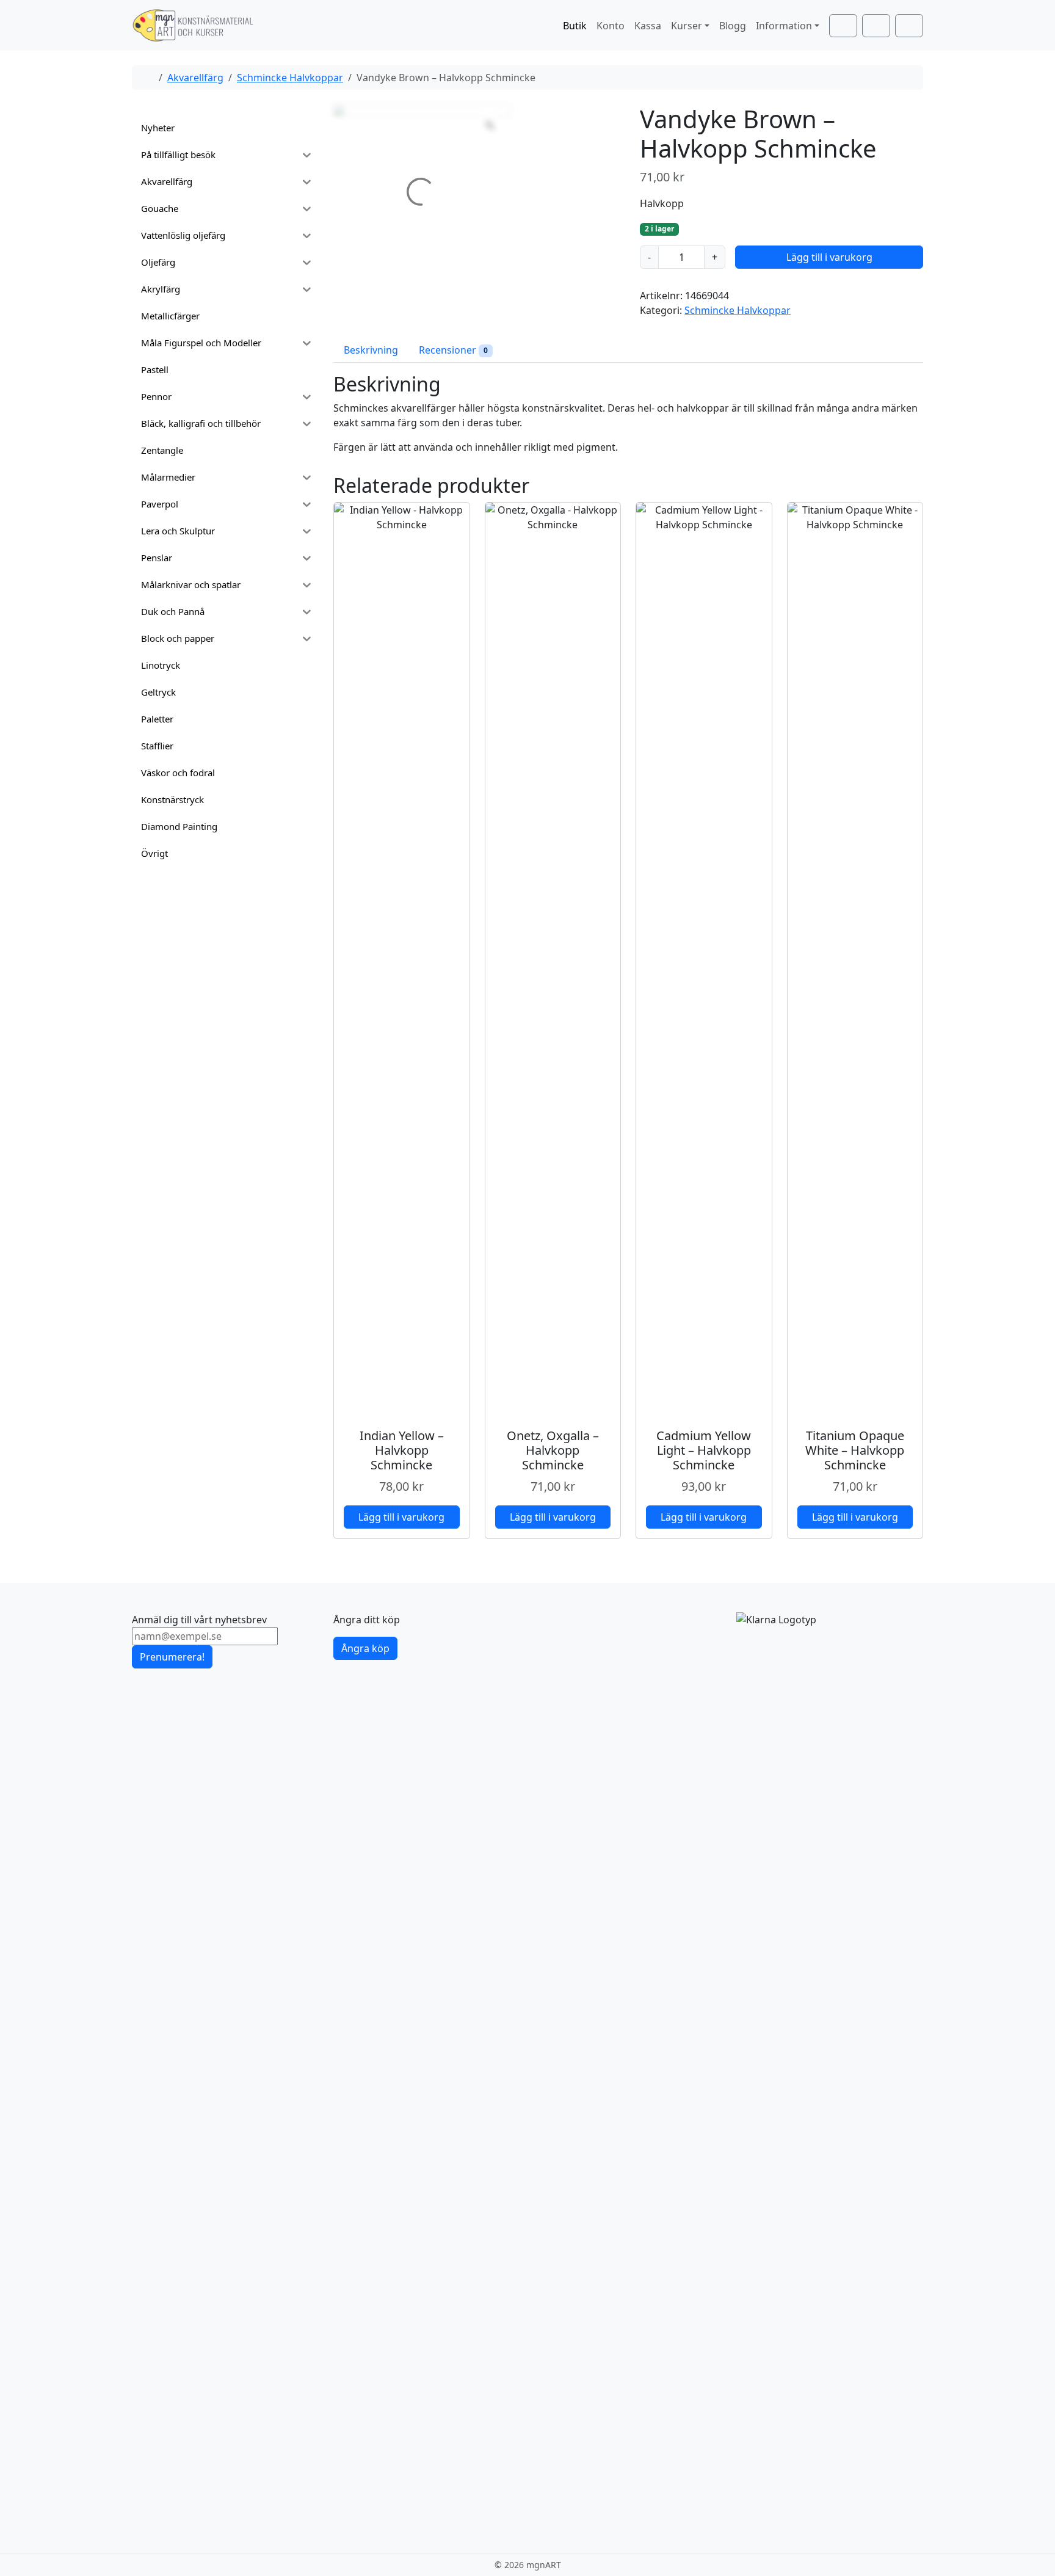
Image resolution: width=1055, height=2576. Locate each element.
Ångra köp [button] (365, 1648)
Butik (575, 26)
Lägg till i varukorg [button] (401, 1517)
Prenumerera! (172, 1657)
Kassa (648, 26)
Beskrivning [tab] (371, 350)
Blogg (733, 26)
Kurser (687, 26)
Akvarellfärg (195, 78)
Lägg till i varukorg (829, 257)
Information (784, 26)
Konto (611, 26)
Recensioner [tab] (453, 350)
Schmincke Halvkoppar (290, 78)
